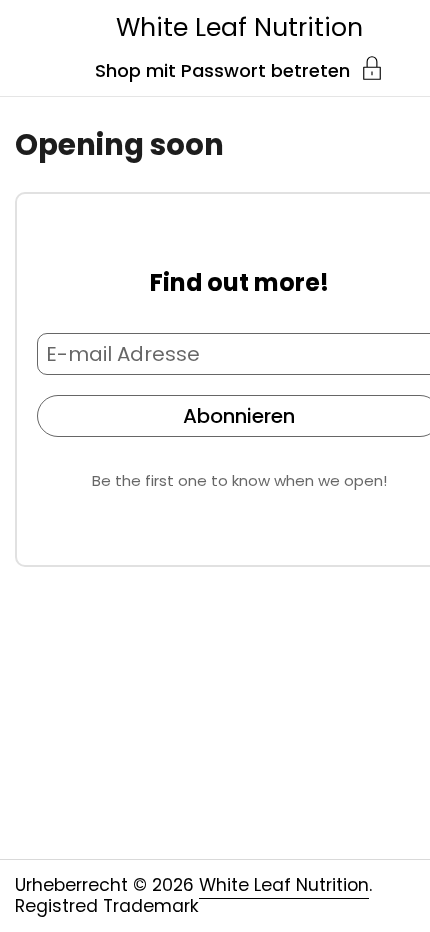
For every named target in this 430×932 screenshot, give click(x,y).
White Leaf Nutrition (239, 27)
